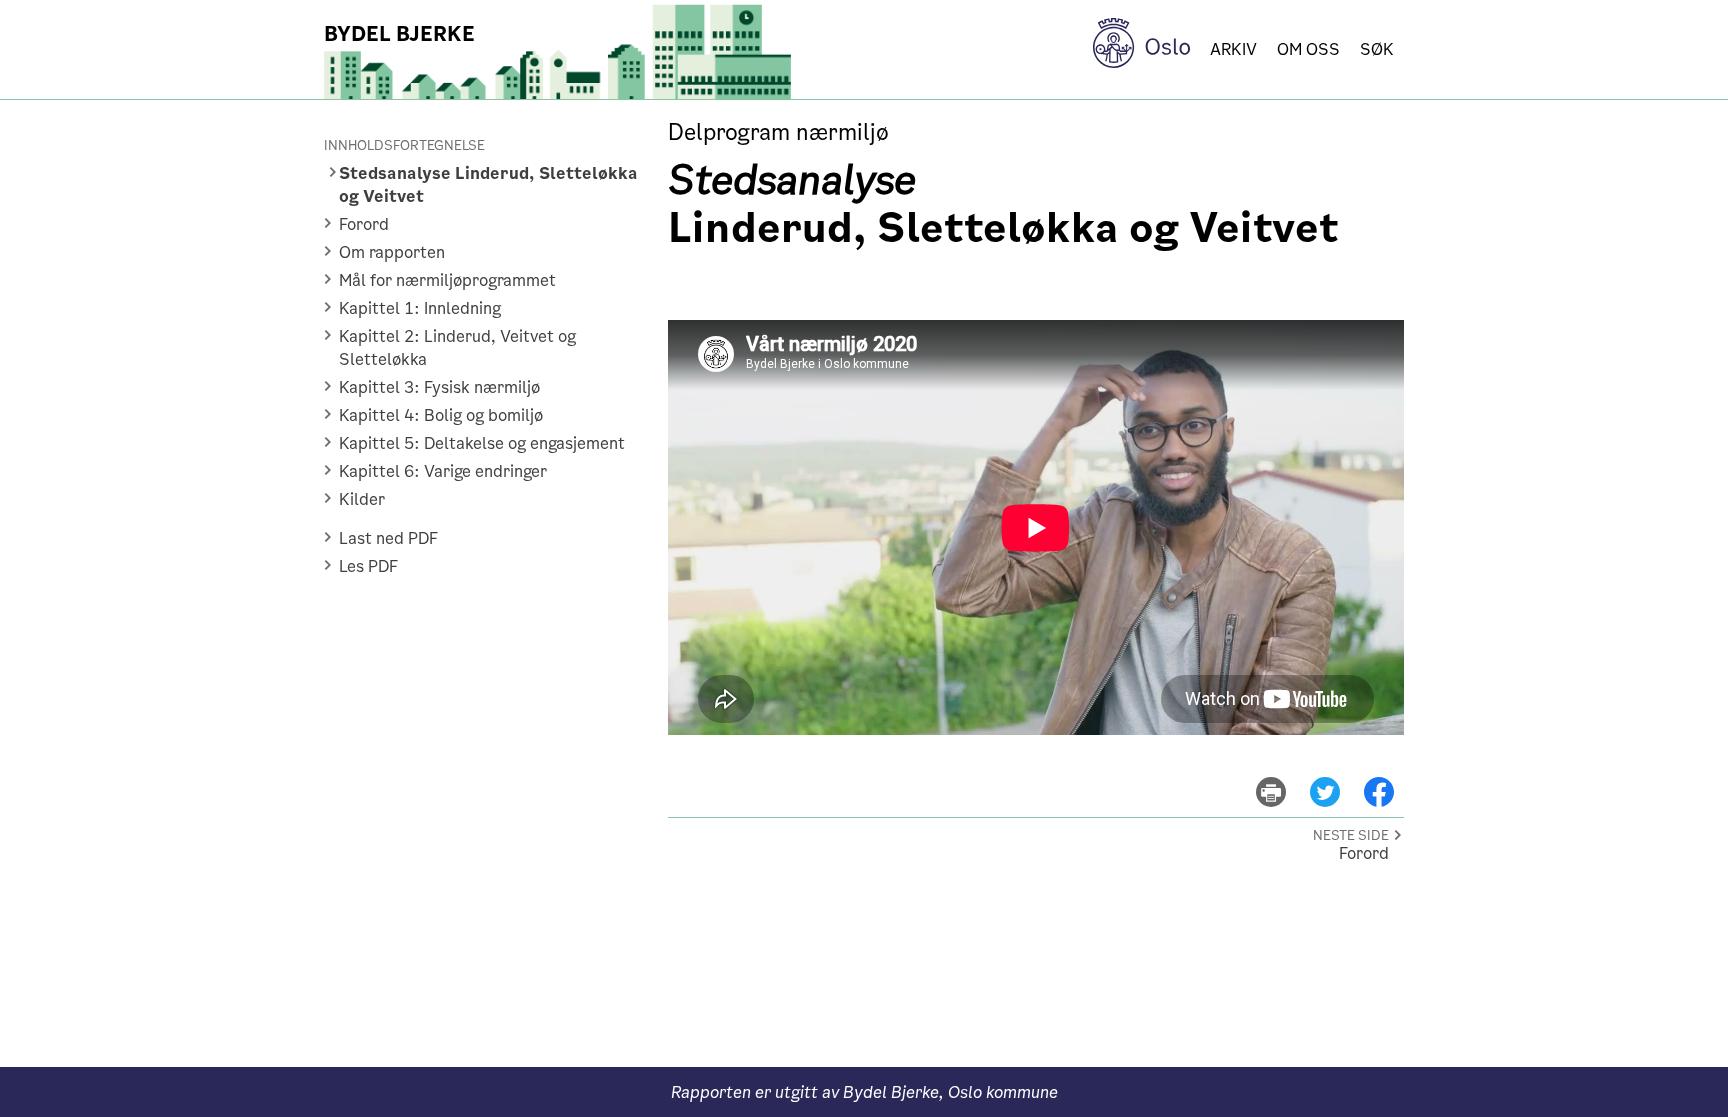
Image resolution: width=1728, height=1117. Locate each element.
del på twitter (1337, 777)
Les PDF (368, 566)
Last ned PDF (388, 538)
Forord (364, 224)
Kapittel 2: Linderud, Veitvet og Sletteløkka (457, 348)
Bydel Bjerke (399, 34)
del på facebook (1388, 777)
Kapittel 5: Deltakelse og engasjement (482, 443)
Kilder (362, 499)
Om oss (1308, 49)
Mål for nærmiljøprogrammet (447, 280)
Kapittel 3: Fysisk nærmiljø (439, 387)
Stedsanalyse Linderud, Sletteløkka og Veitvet (488, 185)
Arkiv (1233, 49)
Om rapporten (392, 252)
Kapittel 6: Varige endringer (443, 471)
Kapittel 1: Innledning (420, 308)
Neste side (1351, 836)
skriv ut (1284, 777)
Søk (1377, 49)
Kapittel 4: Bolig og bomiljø (441, 415)
